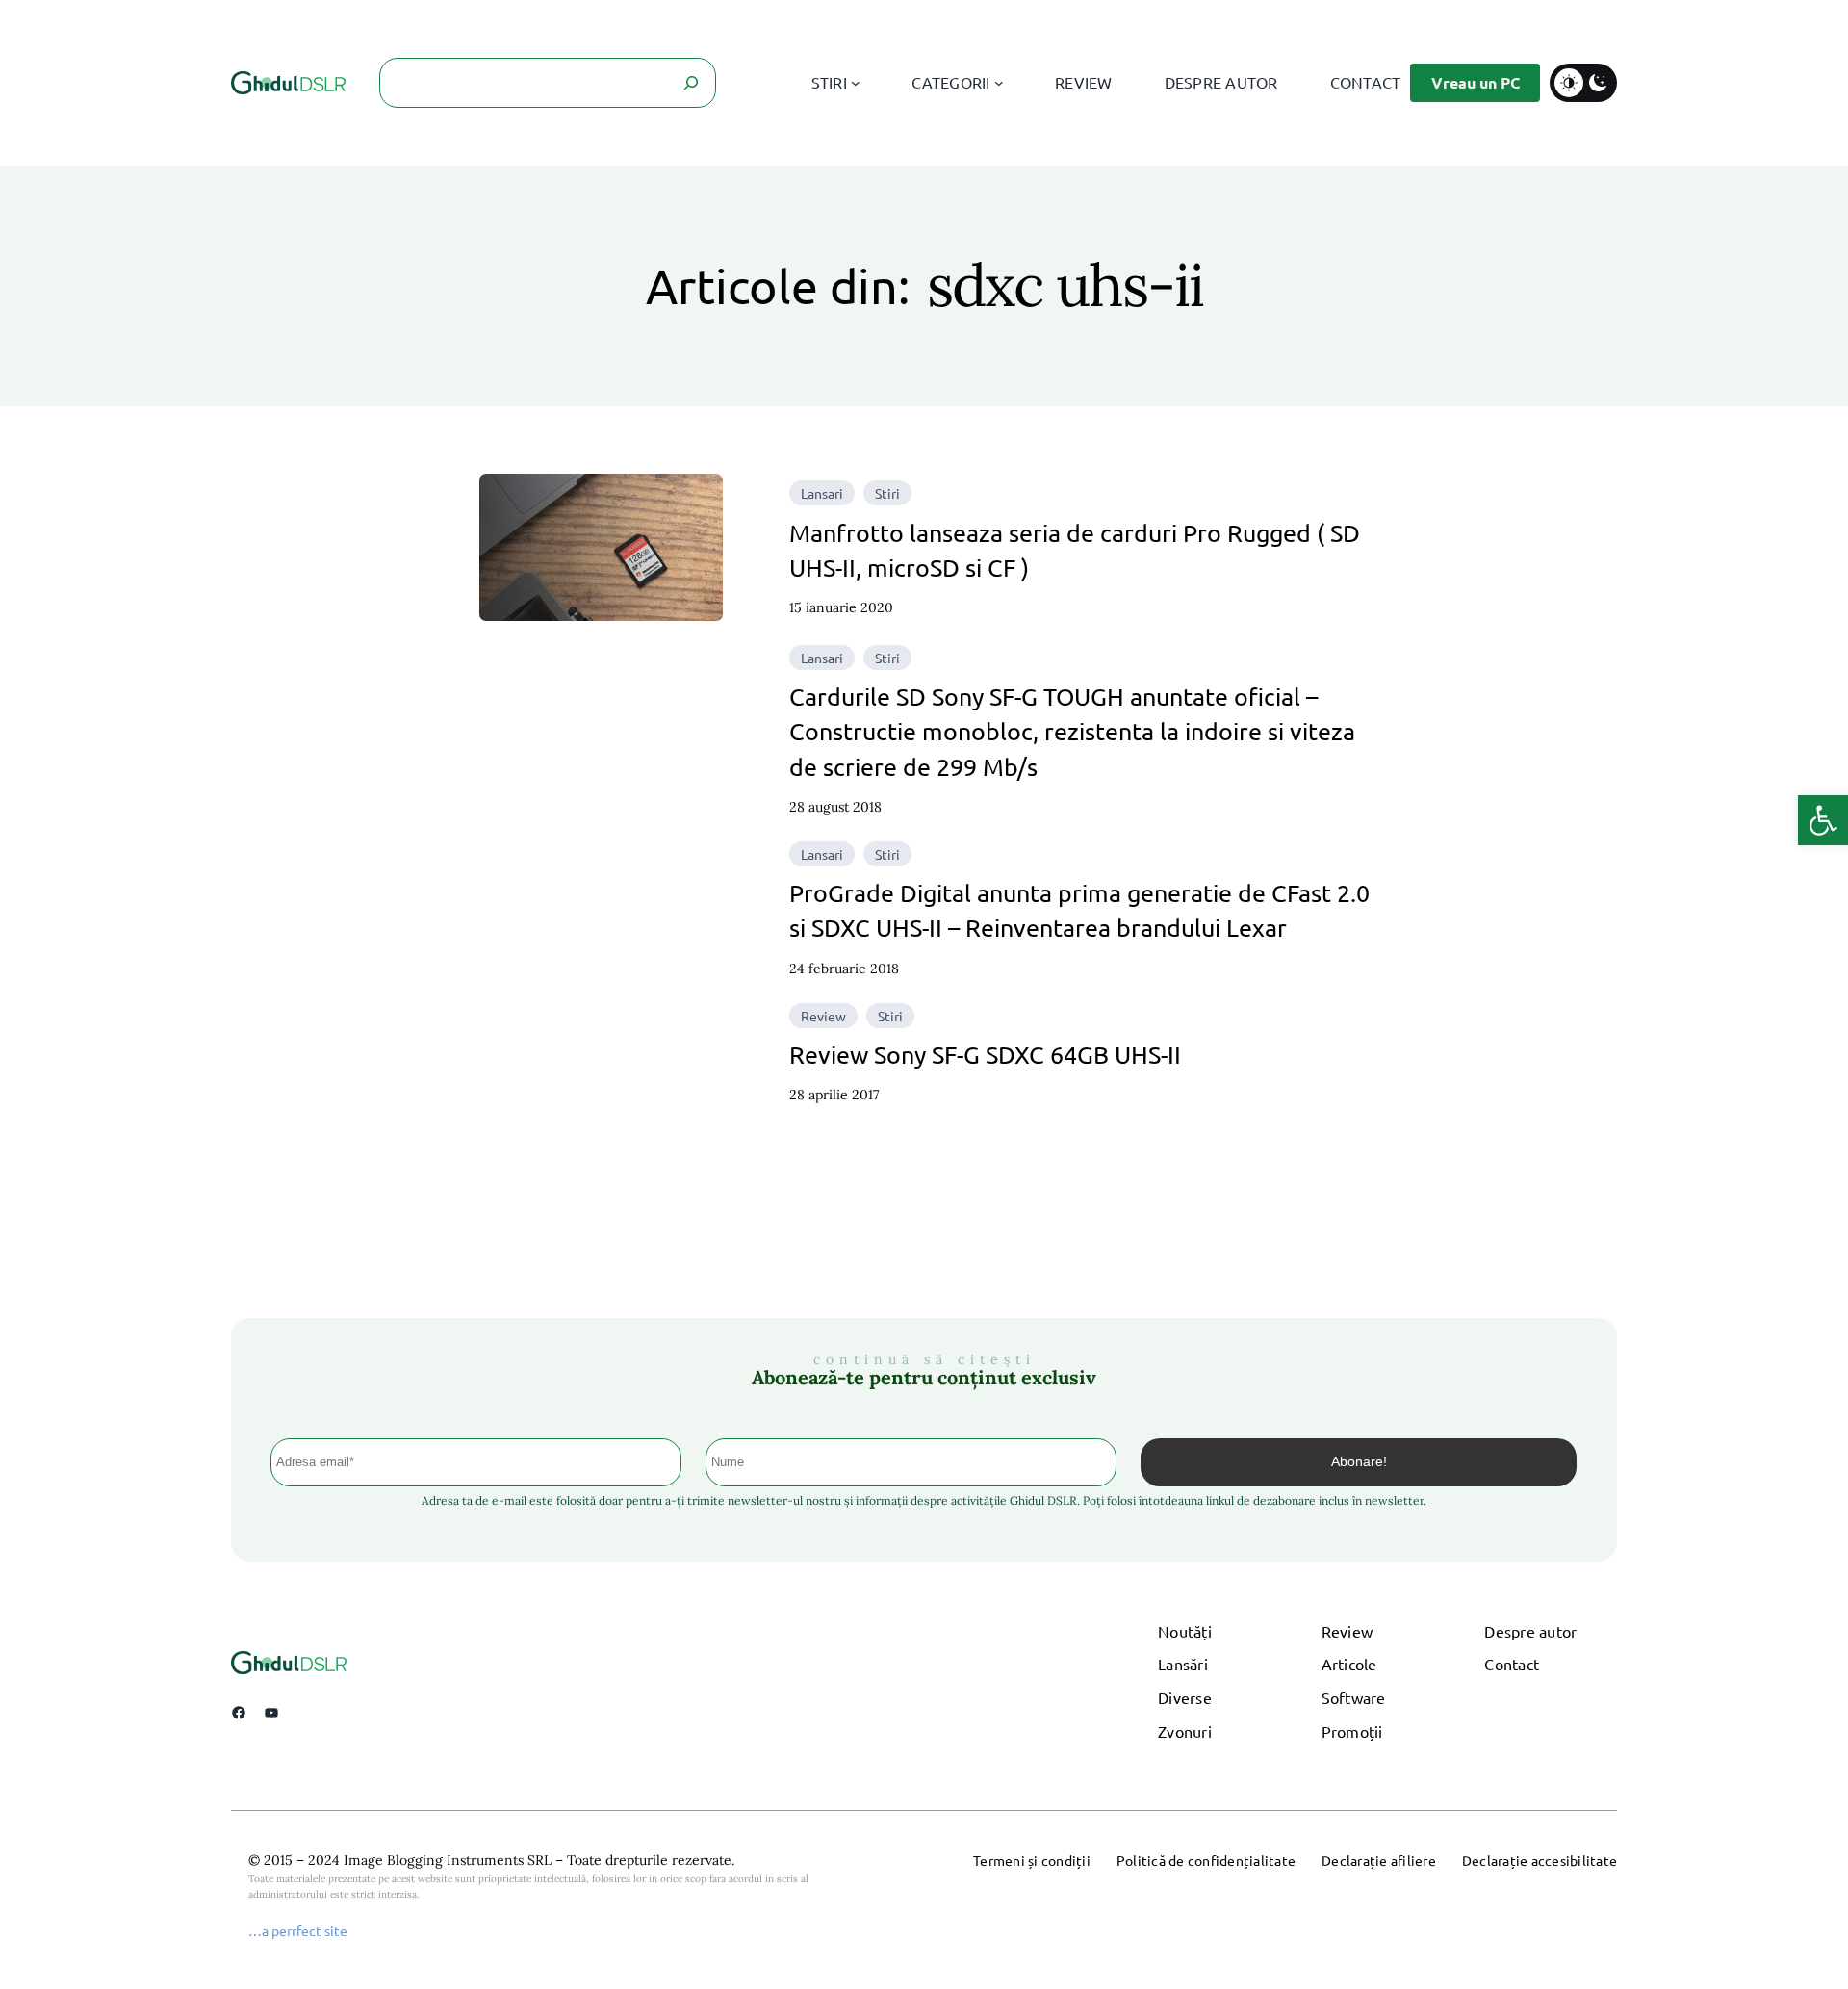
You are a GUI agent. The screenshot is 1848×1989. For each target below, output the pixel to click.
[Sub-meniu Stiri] (856, 83)
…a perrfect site (298, 1930)
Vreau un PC (1476, 82)
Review (823, 1016)
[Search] (691, 83)
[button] (1823, 820)
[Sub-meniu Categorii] (999, 83)
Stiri (887, 493)
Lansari (822, 493)
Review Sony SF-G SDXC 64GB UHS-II (985, 1055)
